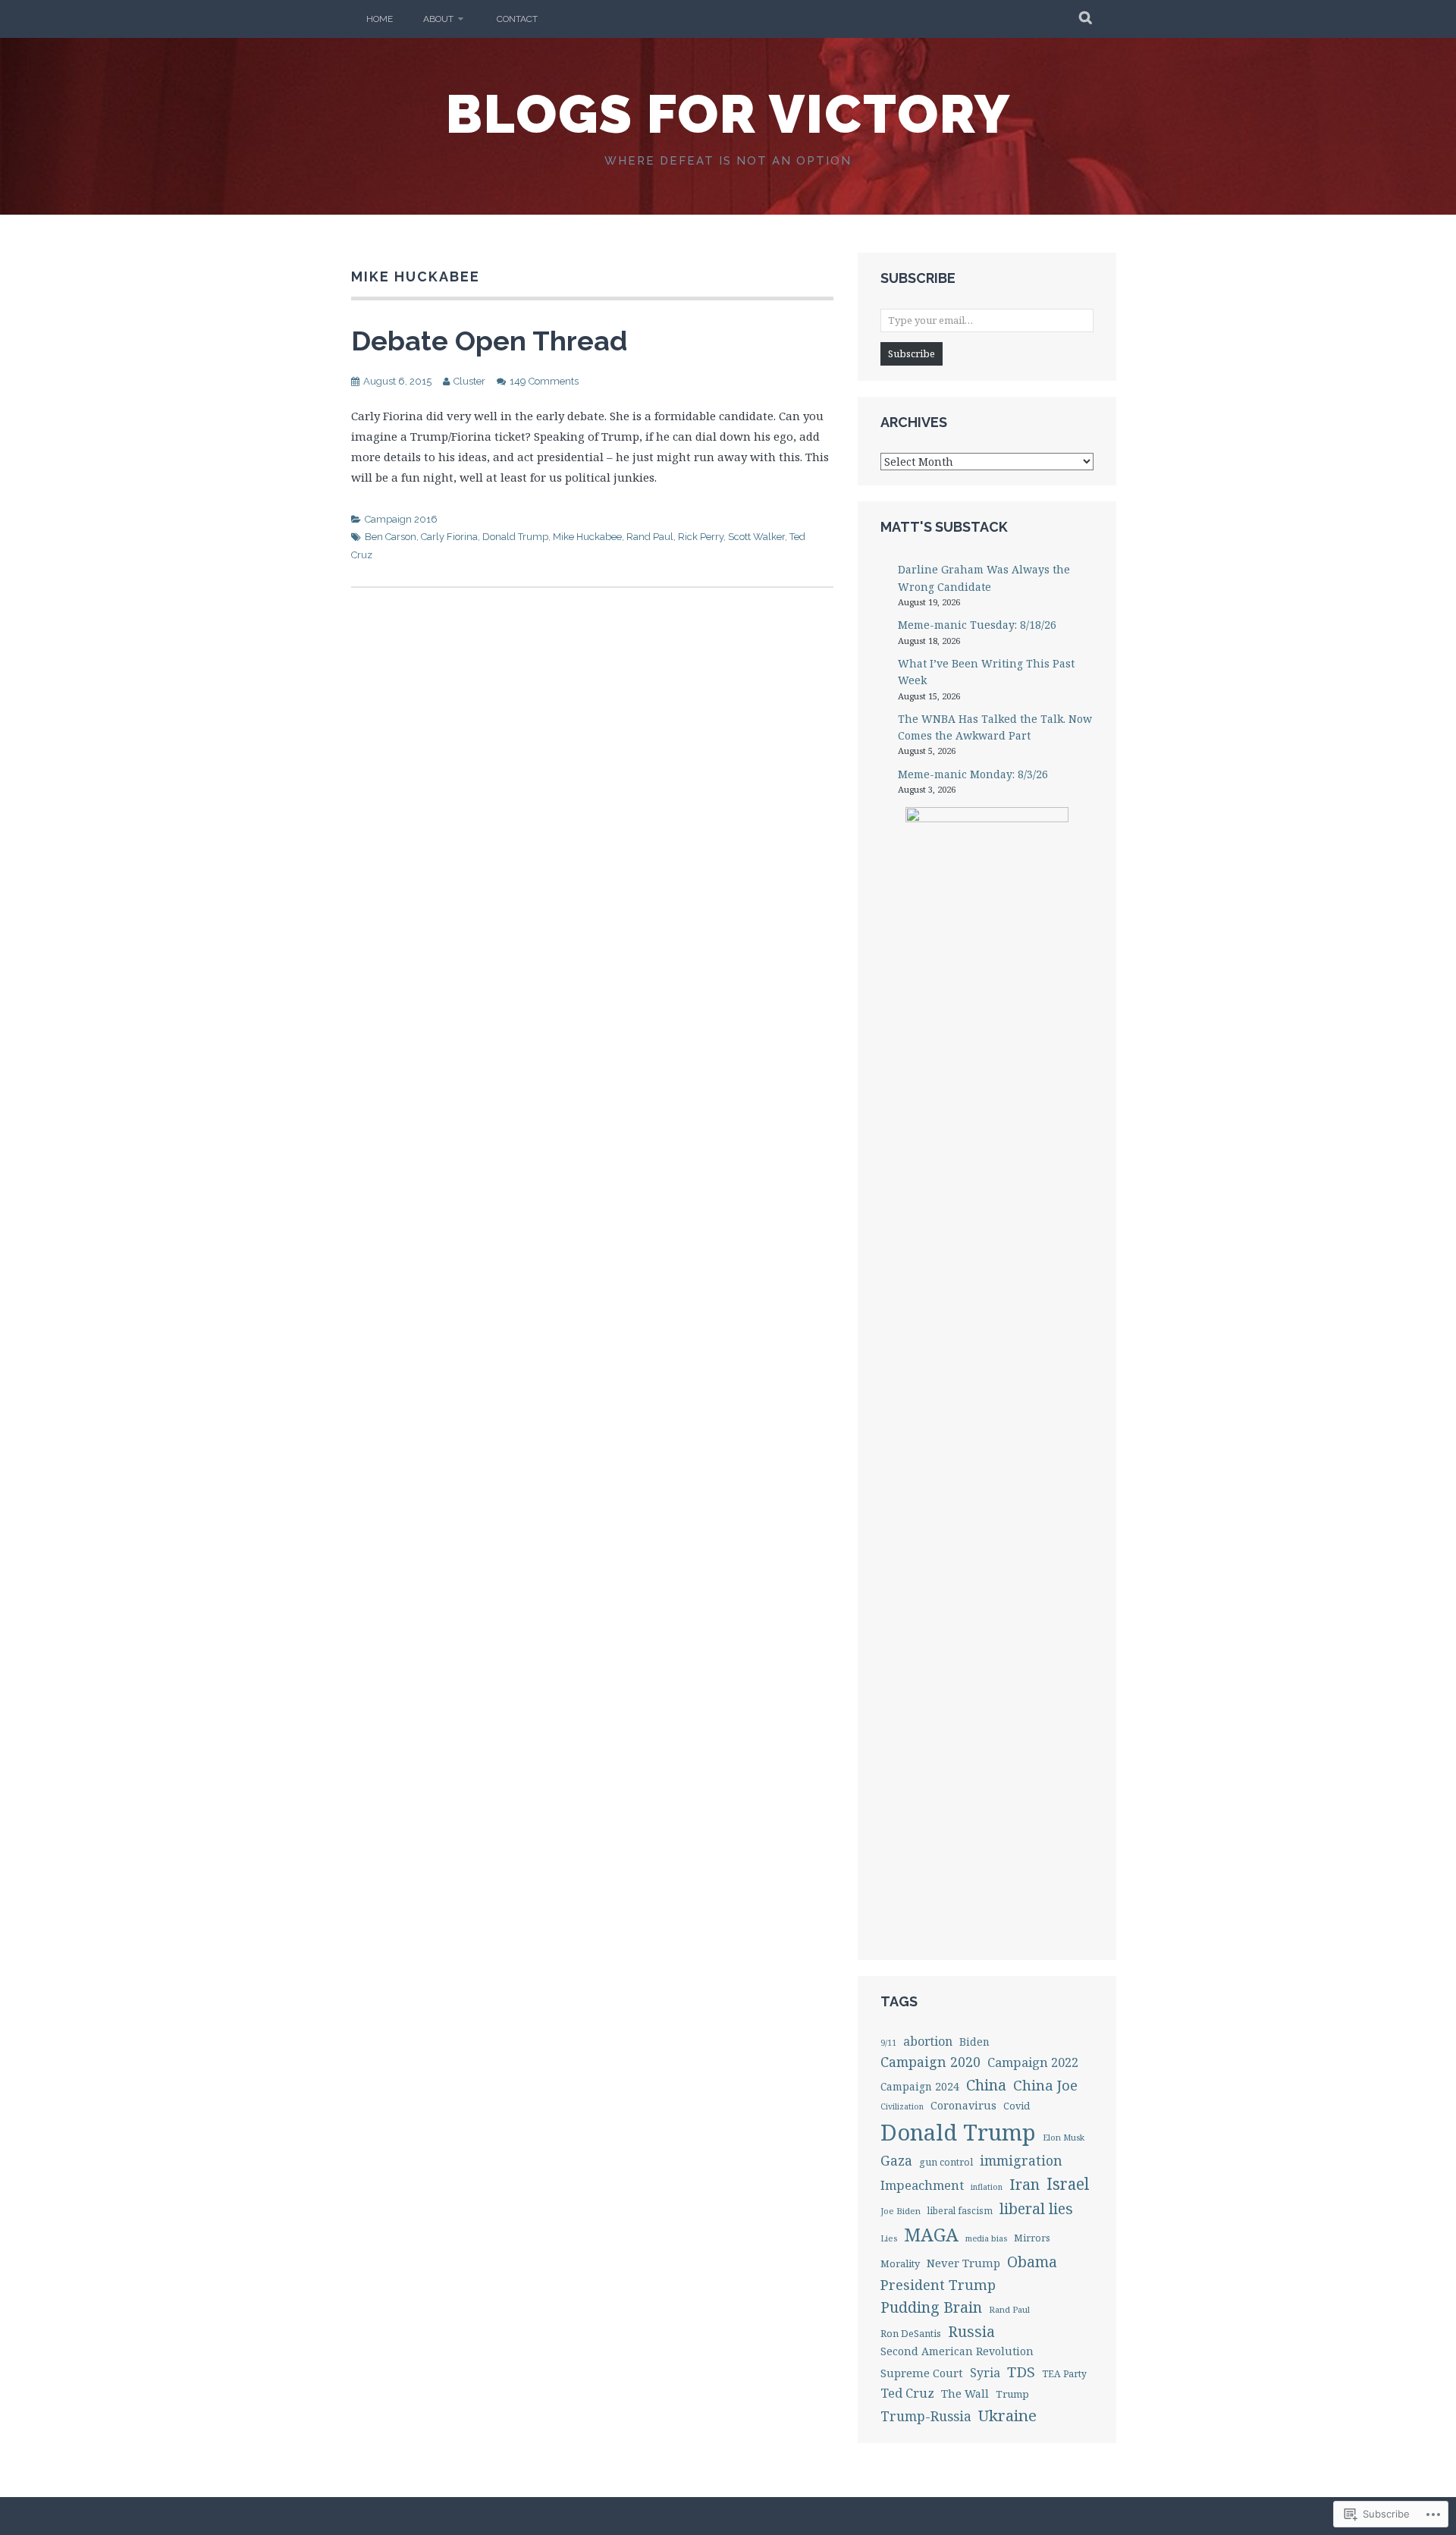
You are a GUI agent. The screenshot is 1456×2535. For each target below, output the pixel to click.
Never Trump (963, 2263)
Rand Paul (650, 537)
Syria (985, 2373)
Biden (974, 2042)
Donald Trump (515, 537)
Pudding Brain (931, 2307)
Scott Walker (756, 537)
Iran (1025, 2184)
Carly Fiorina (449, 537)
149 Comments (544, 381)
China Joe (1045, 2085)
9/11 (888, 2043)
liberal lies (1036, 2208)
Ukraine (1007, 2415)
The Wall (965, 2394)
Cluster (469, 381)
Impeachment (922, 2185)
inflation (987, 2187)
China (986, 2085)
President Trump (938, 2284)
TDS (1021, 2372)
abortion (928, 2041)
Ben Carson (391, 537)
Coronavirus (963, 2105)
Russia (971, 2331)
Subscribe (912, 353)
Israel (1068, 2184)
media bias (986, 2238)
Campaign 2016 (401, 519)
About (438, 19)
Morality (900, 2263)
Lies (889, 2238)
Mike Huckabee (587, 537)
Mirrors (1032, 2238)
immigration (1021, 2160)
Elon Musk (1064, 2137)
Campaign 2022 (1033, 2062)
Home (380, 19)
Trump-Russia (926, 2416)
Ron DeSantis (911, 2333)
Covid (1017, 2106)
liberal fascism (960, 2210)
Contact (517, 19)
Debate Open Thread (489, 341)
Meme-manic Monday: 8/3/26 (973, 774)
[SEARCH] (1086, 19)
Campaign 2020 (930, 2062)
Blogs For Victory (728, 114)
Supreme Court (922, 2373)
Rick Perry (701, 537)
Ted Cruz (907, 2393)
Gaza (896, 2160)
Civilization (902, 2106)
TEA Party (1064, 2374)
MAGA (931, 2235)
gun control (946, 2162)
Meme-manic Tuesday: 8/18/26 (977, 625)
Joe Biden (901, 2211)
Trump (1012, 2394)
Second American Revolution (957, 2351)
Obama (1032, 2262)
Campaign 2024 (920, 2086)
